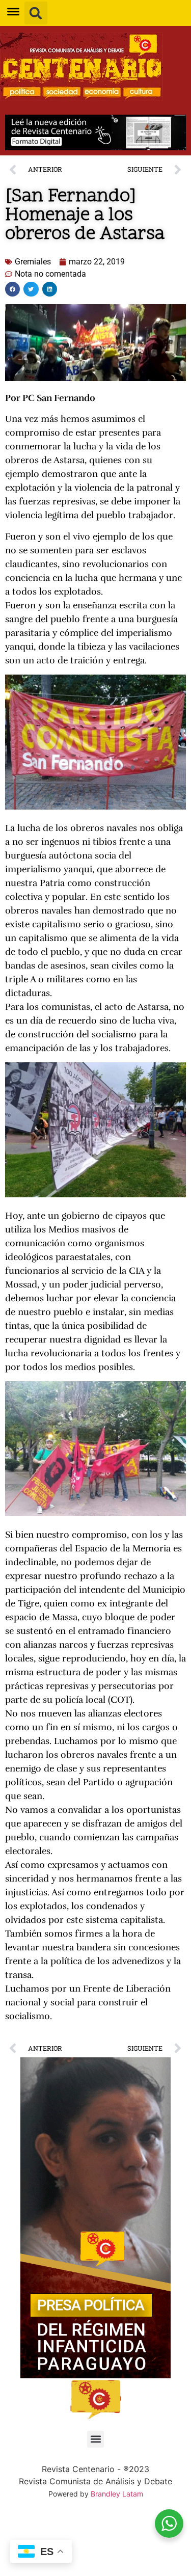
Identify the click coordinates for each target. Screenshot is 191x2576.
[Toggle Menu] (13, 12)
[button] (36, 13)
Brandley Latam (117, 2494)
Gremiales (33, 262)
